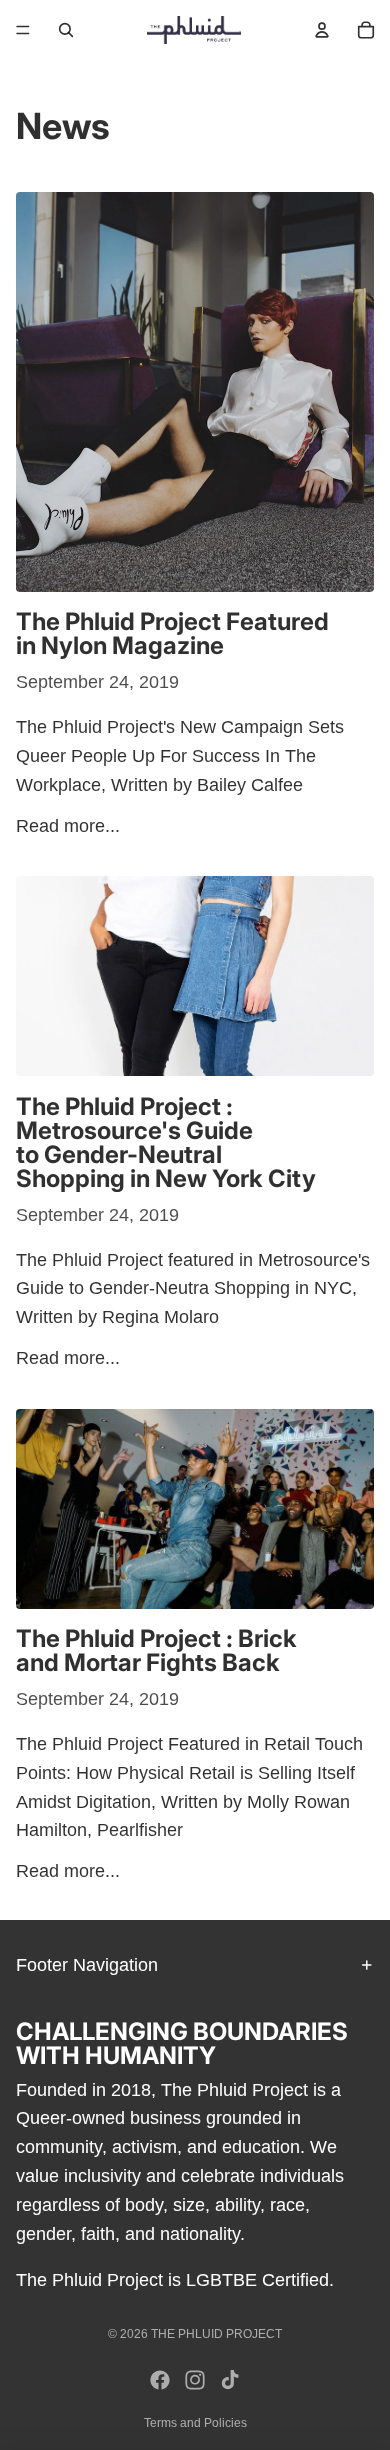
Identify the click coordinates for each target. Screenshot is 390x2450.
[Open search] (66, 30)
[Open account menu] (322, 30)
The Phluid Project (216, 2334)
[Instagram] (195, 2380)
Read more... (68, 826)
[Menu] (23, 30)
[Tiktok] (230, 2380)
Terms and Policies (195, 2423)
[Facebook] (160, 2380)
